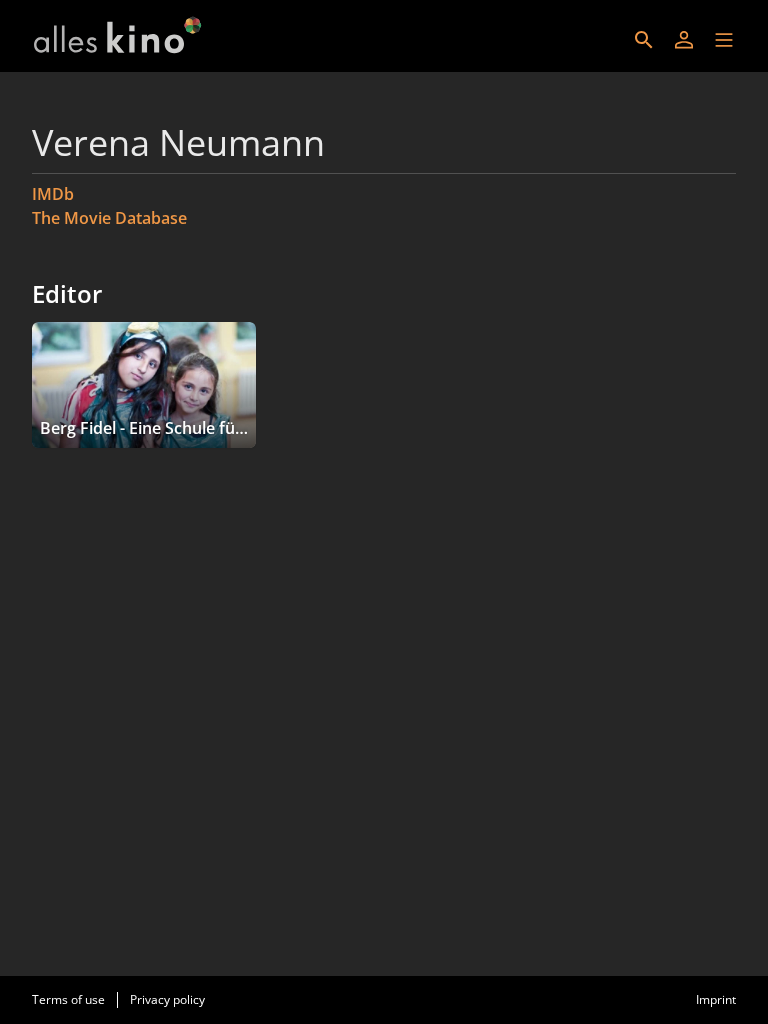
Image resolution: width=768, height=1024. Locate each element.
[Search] (644, 40)
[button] (724, 40)
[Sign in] (684, 40)
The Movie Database (109, 218)
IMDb (53, 194)
